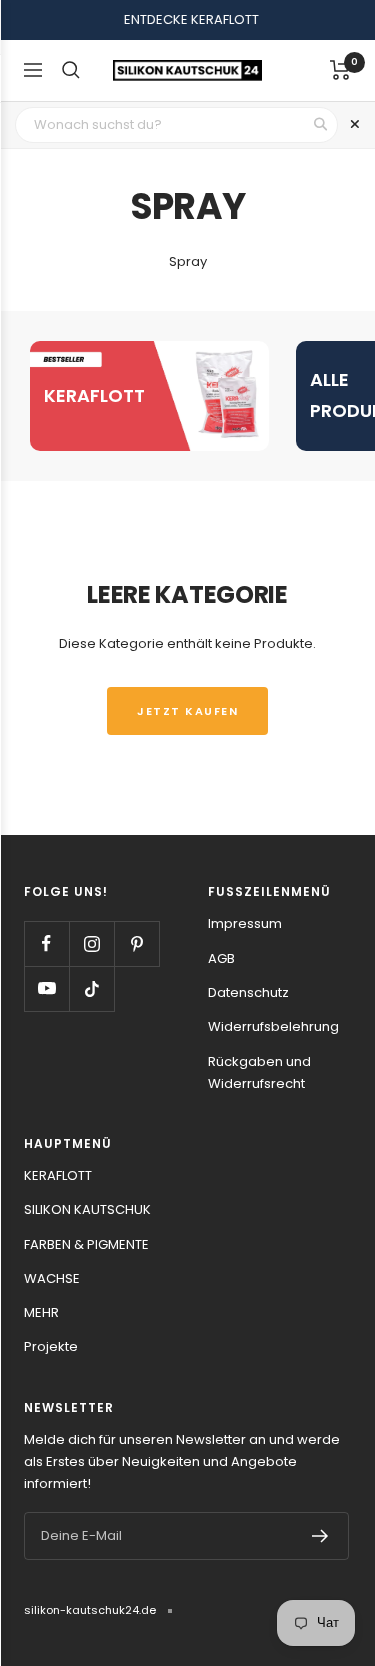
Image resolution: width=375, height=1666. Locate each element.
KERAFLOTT (58, 1175)
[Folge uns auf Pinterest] (136, 943)
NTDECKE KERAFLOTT (191, 19)
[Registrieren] (320, 1536)
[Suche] (71, 70)
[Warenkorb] (340, 70)
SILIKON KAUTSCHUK (87, 1209)
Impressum (245, 923)
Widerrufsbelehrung (273, 1026)
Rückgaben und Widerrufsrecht (259, 1072)
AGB (221, 958)
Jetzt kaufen (187, 711)
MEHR (41, 1312)
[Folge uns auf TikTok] (91, 988)
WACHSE (52, 1278)
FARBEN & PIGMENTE (86, 1244)
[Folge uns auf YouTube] (46, 988)
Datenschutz (248, 992)
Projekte (51, 1346)
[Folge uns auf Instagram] (91, 943)
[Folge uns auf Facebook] (46, 943)
